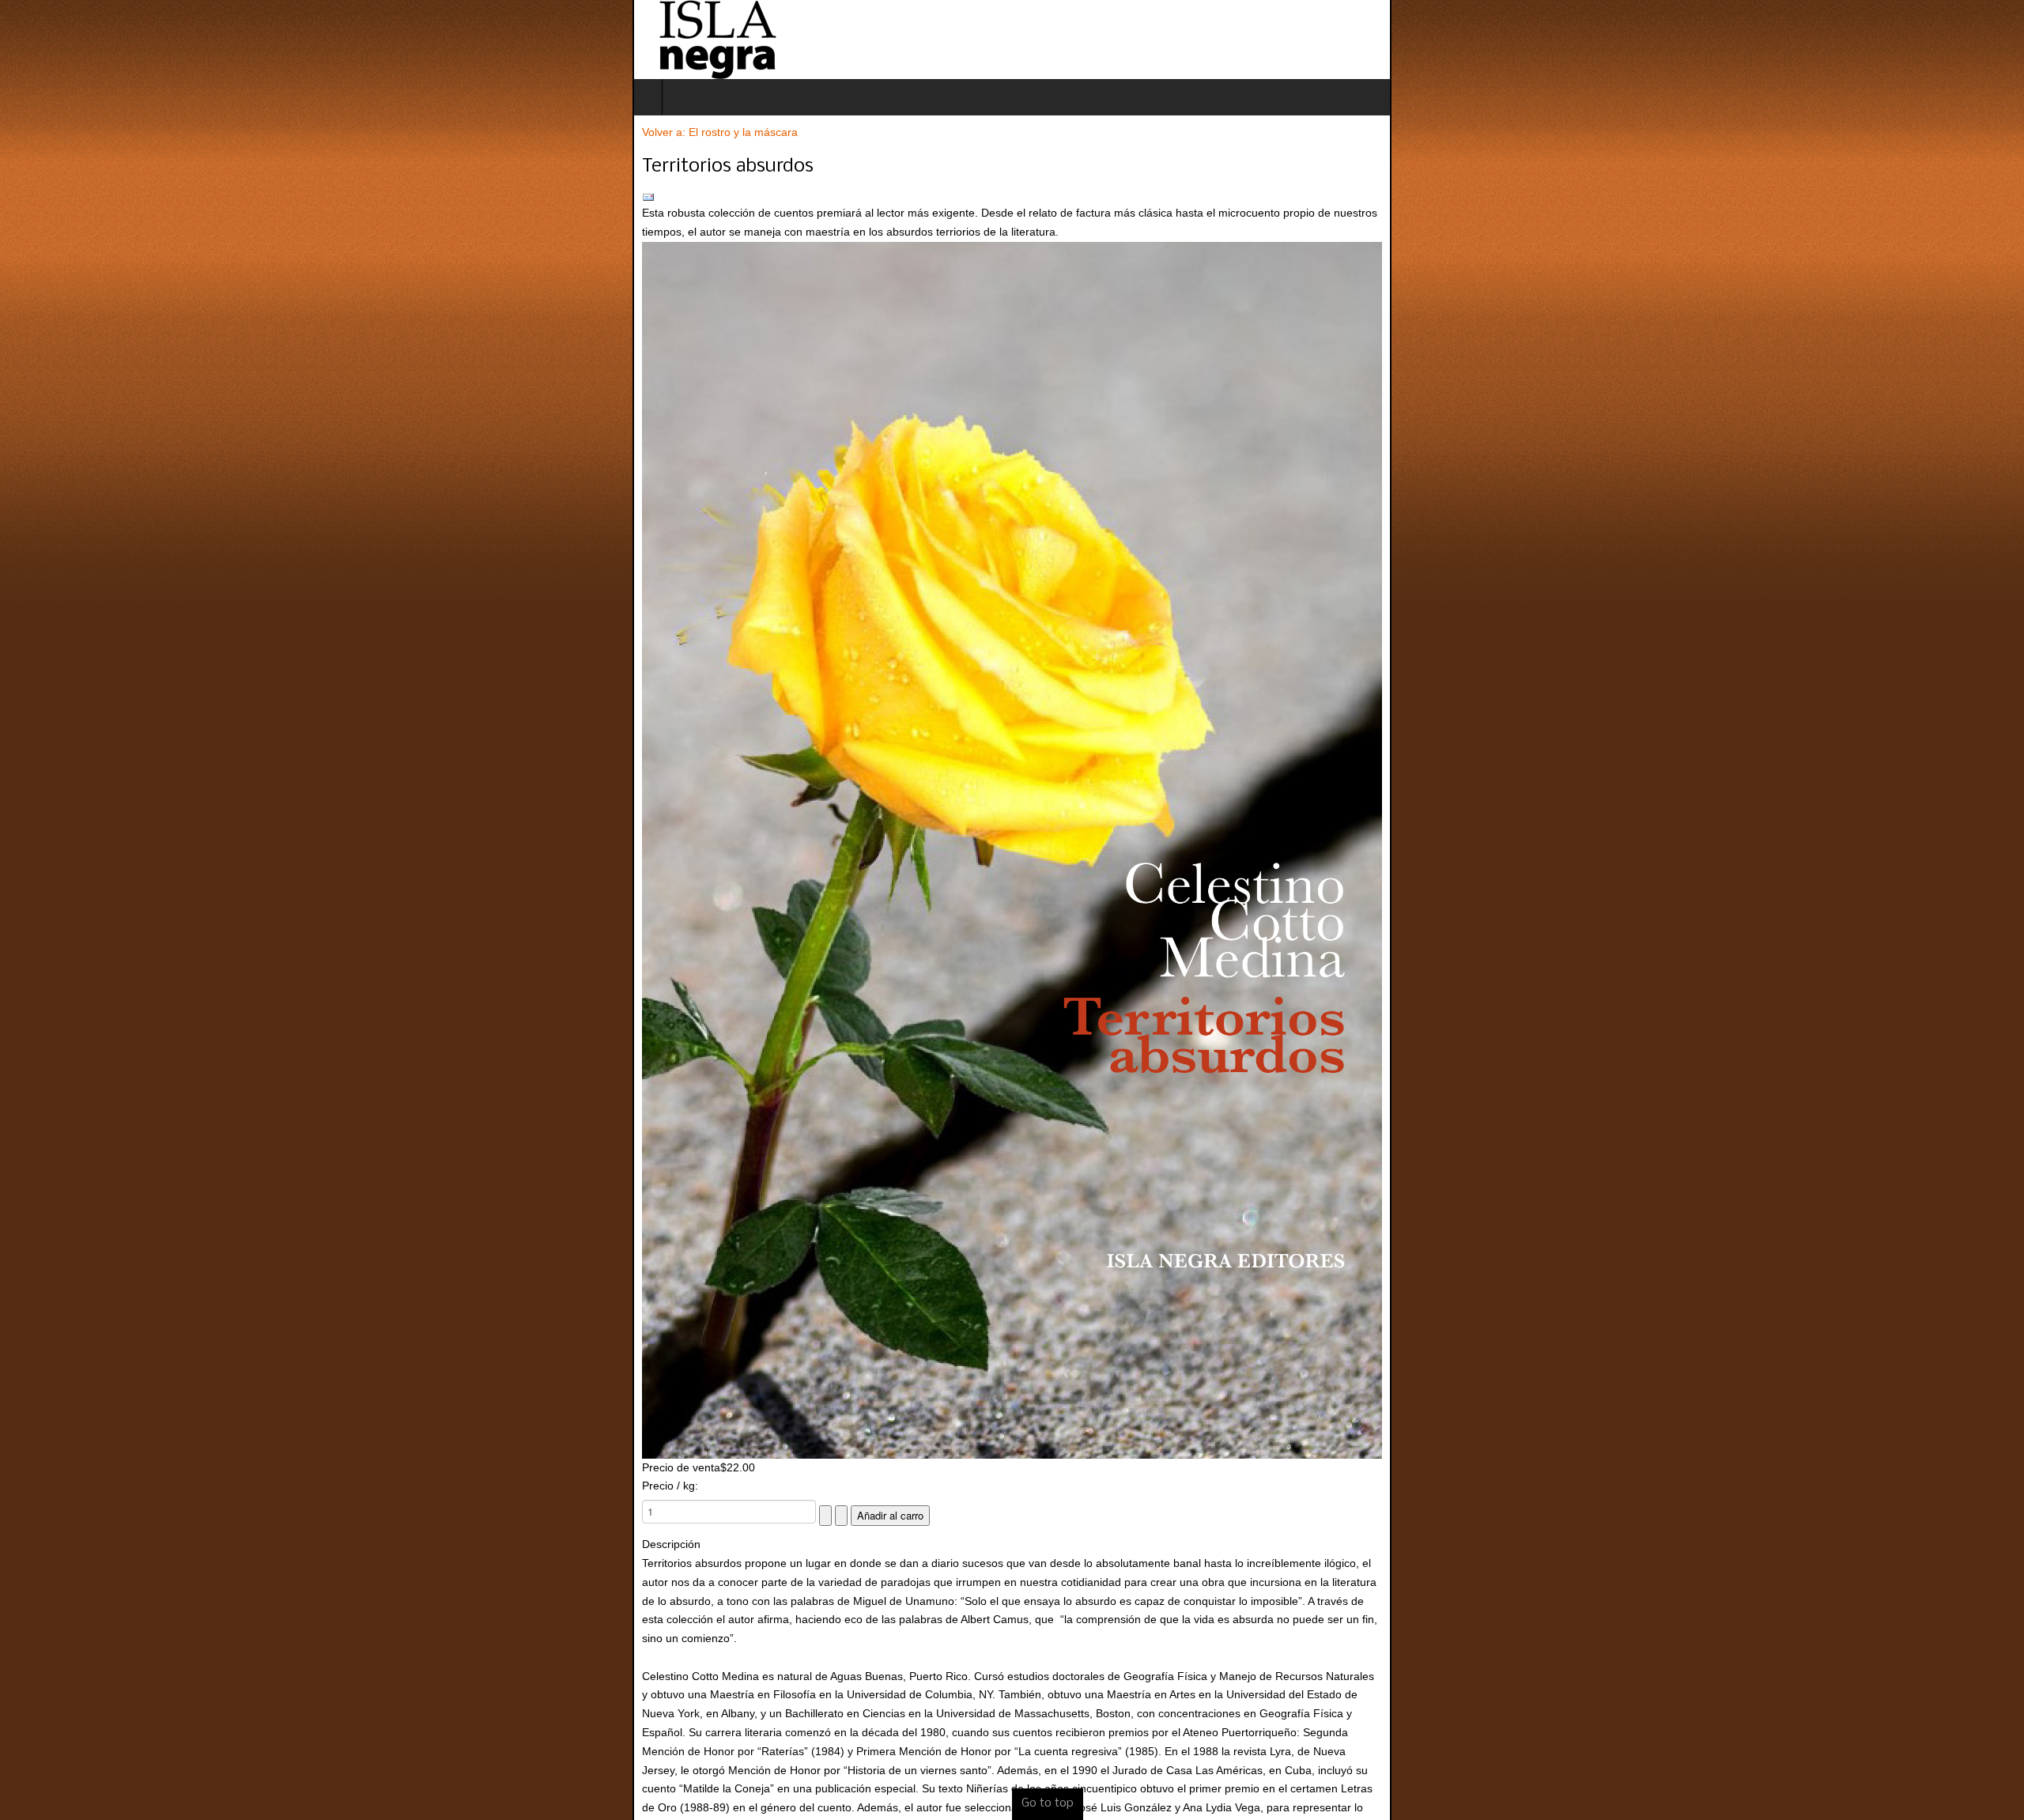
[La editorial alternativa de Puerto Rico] (85, 40)
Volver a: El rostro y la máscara (87, 132)
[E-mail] (1012, 198)
